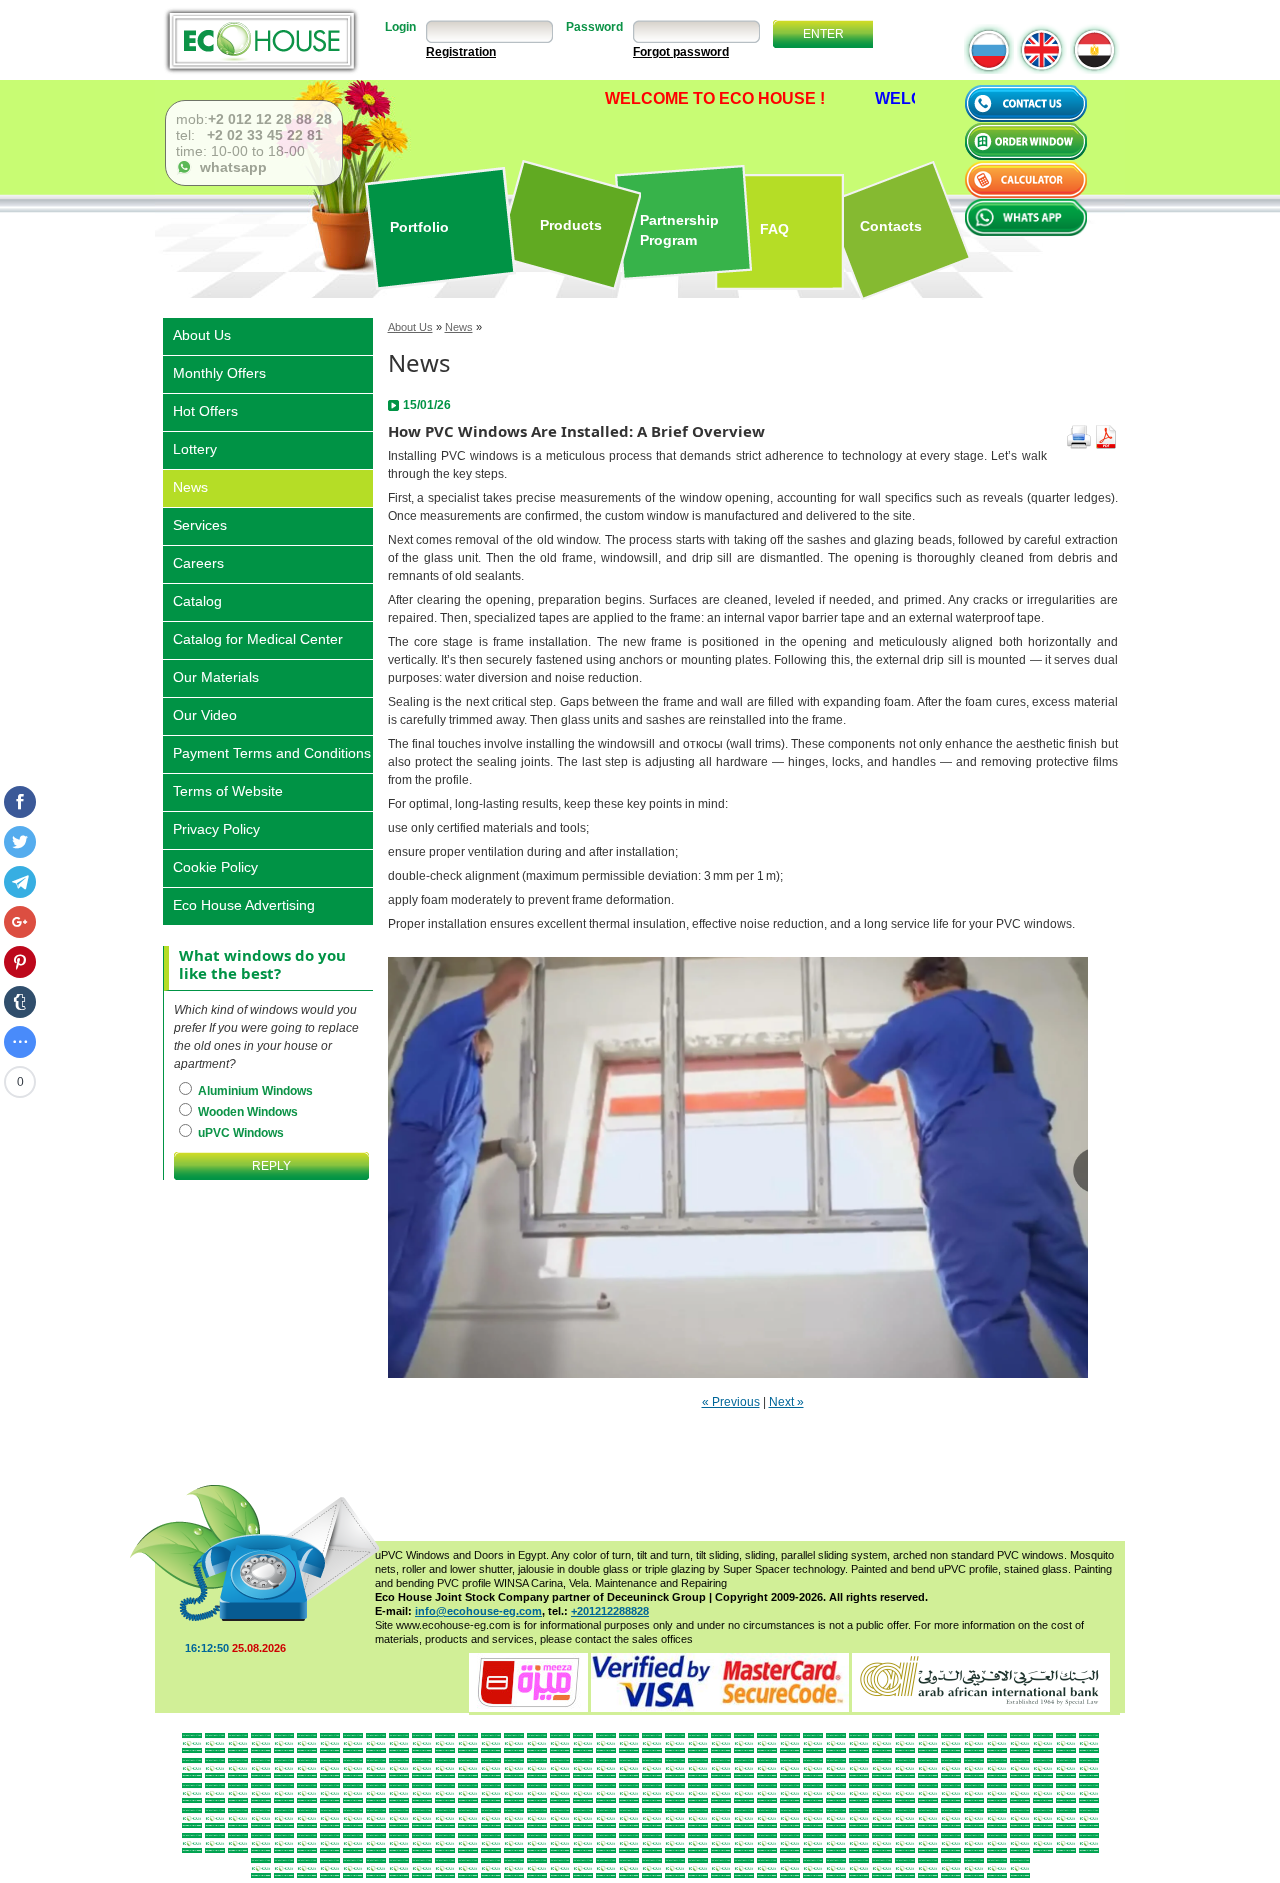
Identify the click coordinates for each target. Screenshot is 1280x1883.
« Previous (731, 1402)
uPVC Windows (239, 1133)
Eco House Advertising (244, 903)
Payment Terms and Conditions (272, 751)
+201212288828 (610, 1611)
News (459, 327)
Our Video (205, 713)
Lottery (195, 447)
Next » (786, 1402)
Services (200, 523)
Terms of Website (228, 789)
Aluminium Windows (254, 1091)
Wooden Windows (246, 1112)
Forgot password (681, 52)
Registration (461, 52)
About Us (410, 327)
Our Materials (216, 675)
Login (400, 27)
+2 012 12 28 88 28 (270, 119)
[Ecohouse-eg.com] (261, 40)
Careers (198, 561)
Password (594, 27)
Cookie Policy (215, 865)
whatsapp (229, 167)
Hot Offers (205, 409)
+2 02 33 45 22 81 (263, 135)
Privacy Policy (216, 827)
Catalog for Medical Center (258, 637)
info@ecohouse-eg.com (478, 1611)
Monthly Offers (219, 371)
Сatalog (197, 599)
